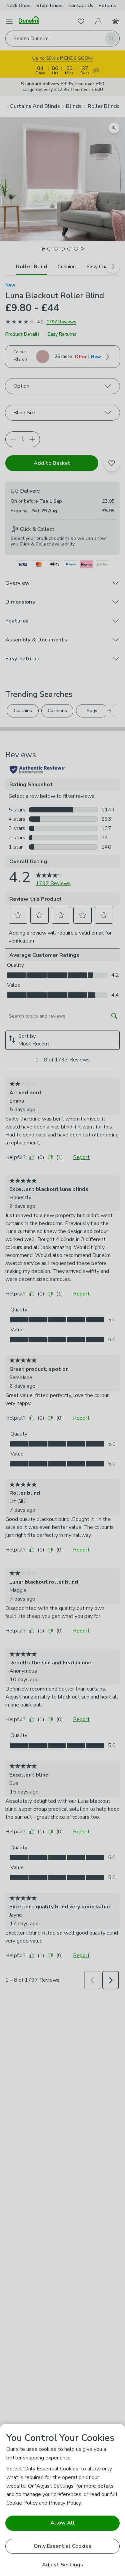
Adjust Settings (62, 2565)
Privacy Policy (65, 2503)
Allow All (62, 2523)
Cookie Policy (22, 2503)
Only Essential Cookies (62, 2546)
